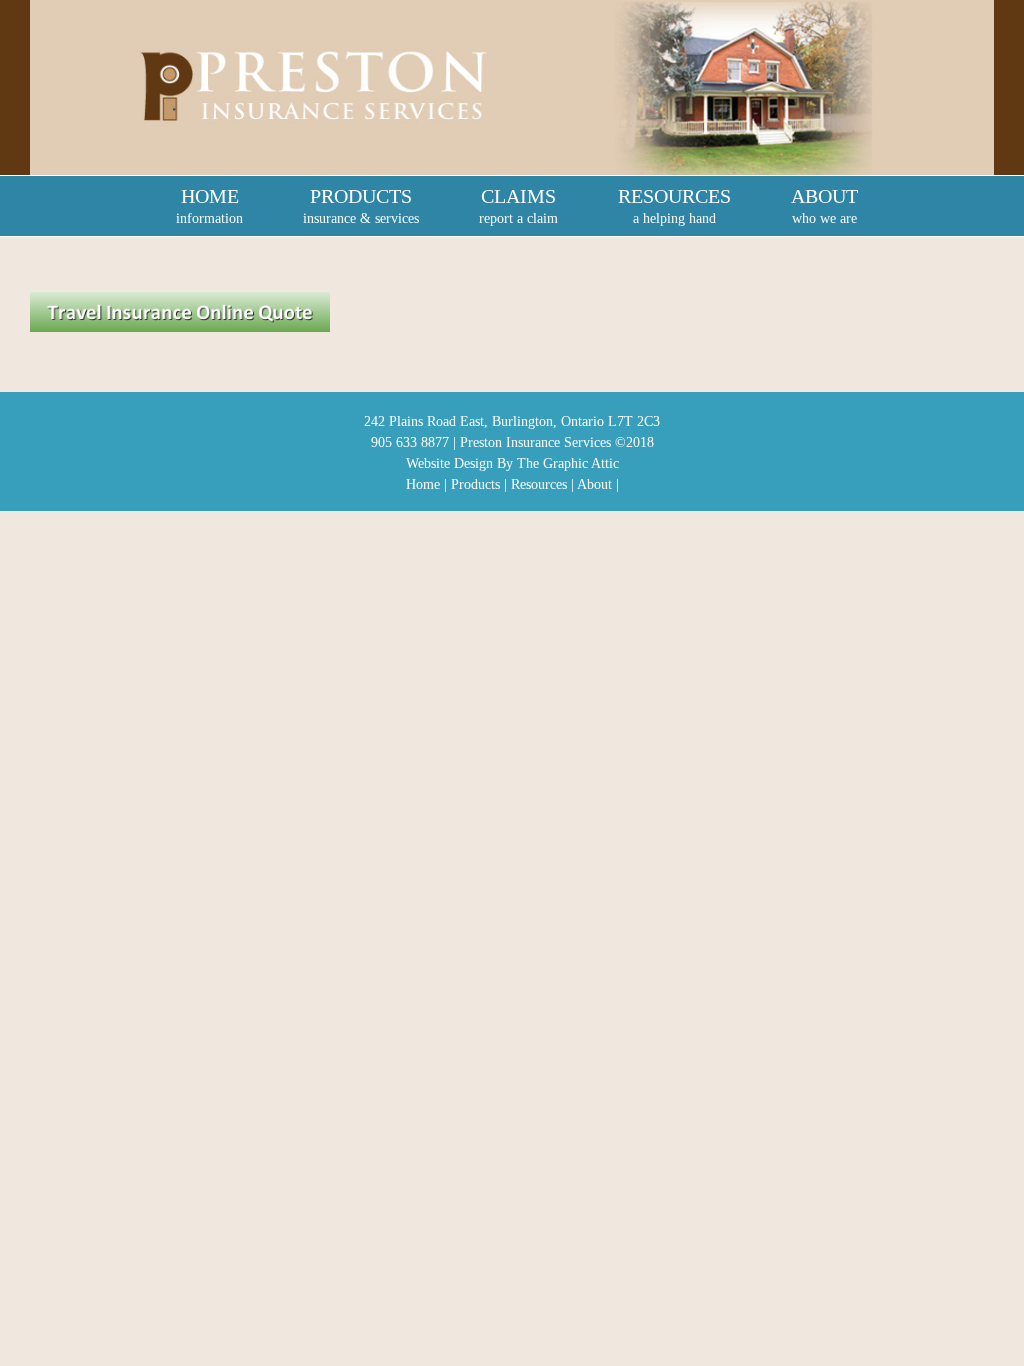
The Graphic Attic (568, 463)
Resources (539, 484)
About (594, 484)
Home (423, 484)
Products (475, 484)
